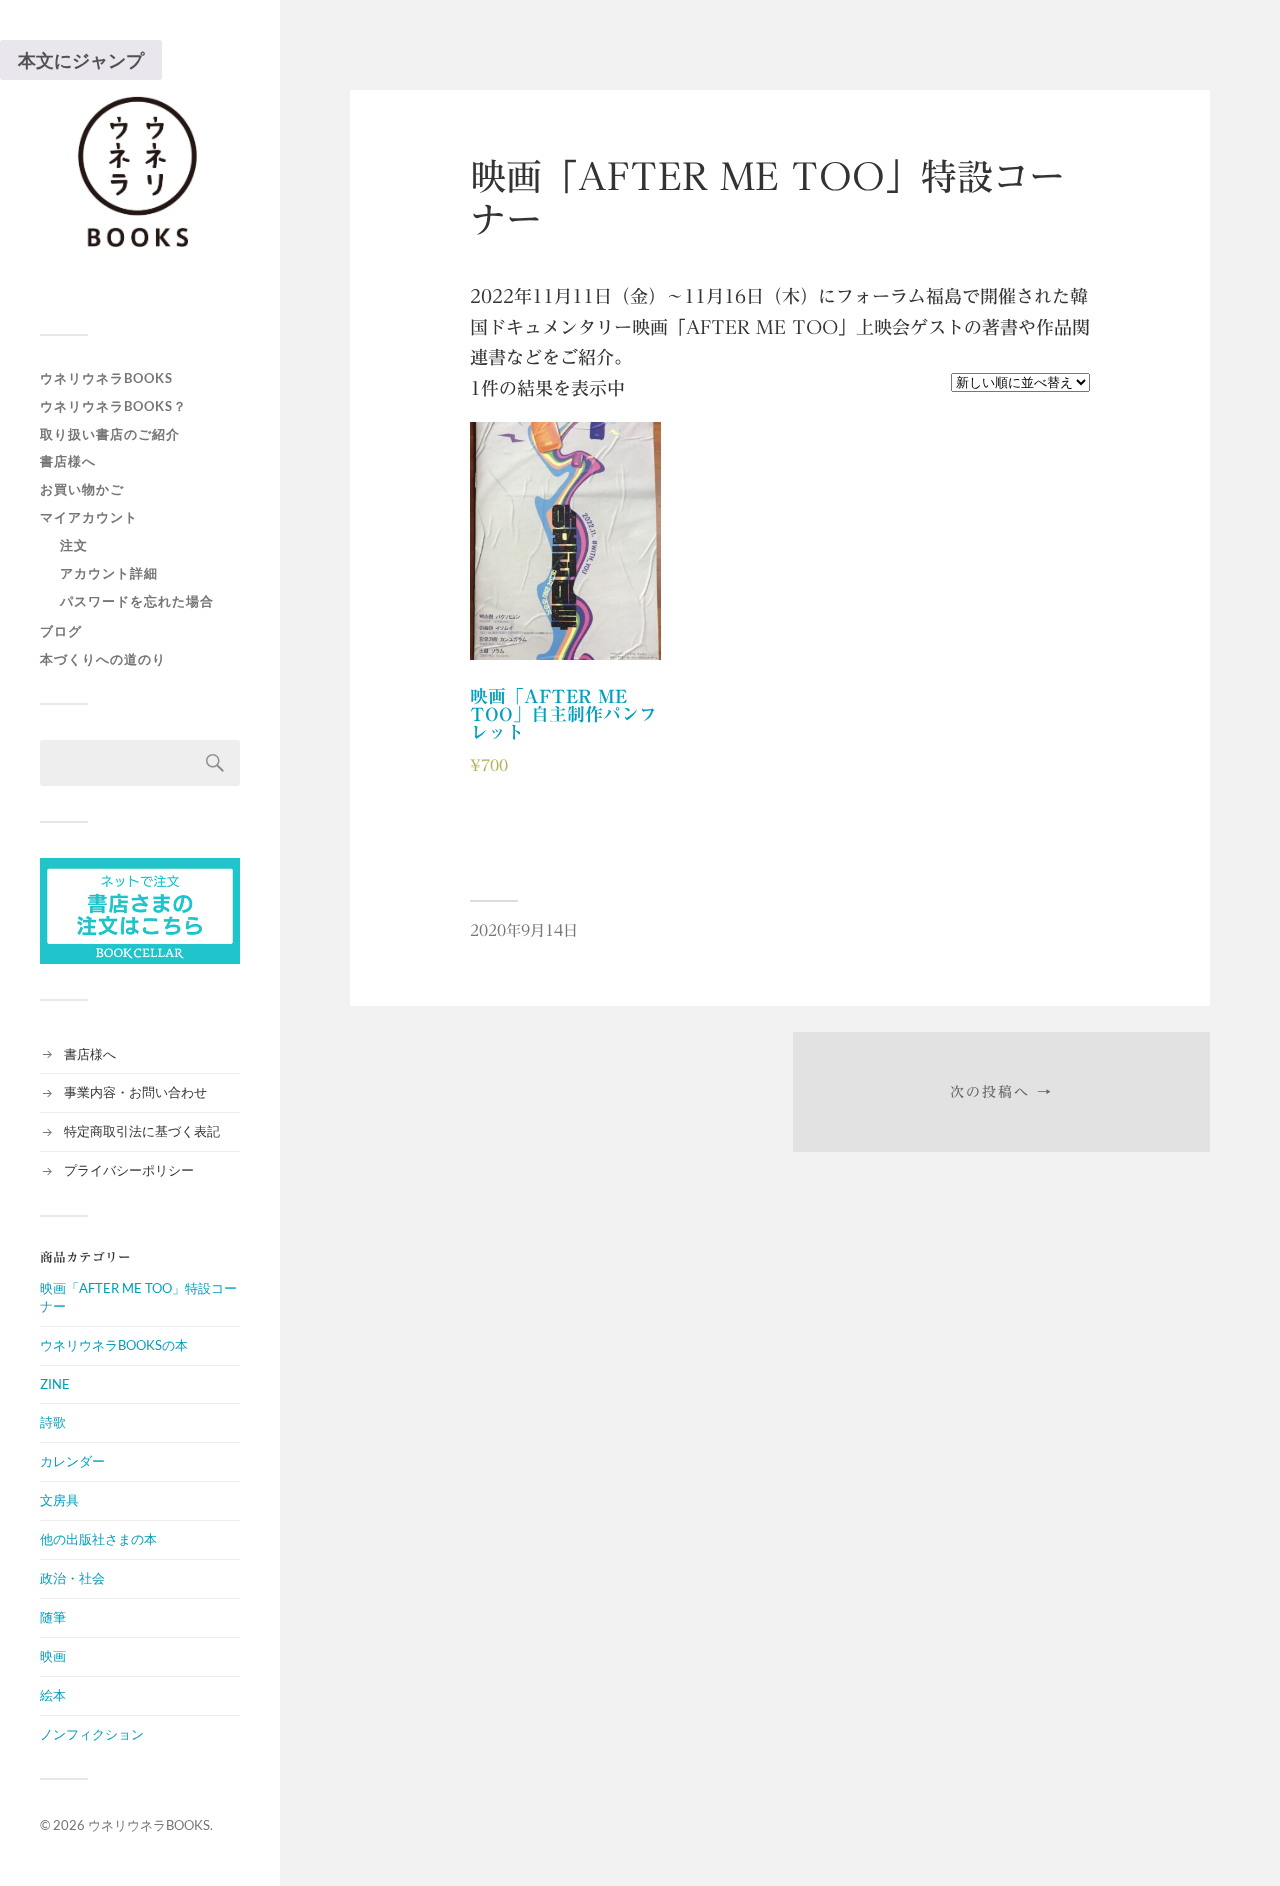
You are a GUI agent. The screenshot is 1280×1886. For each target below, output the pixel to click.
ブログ (61, 631)
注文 (74, 545)
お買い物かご (82, 489)
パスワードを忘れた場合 (137, 601)
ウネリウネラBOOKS (106, 378)
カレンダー (72, 1461)
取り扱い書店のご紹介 (110, 434)
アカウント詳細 (109, 573)
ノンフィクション (92, 1734)
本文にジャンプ (81, 60)
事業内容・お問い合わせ (135, 1092)
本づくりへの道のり (103, 659)
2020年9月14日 (524, 930)
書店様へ (68, 461)
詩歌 (53, 1422)
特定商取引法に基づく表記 (142, 1131)
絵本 (53, 1695)
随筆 (53, 1617)
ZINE (55, 1384)
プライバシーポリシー (129, 1170)
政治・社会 (72, 1578)
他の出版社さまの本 (98, 1539)
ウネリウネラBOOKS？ (113, 406)
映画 (53, 1656)
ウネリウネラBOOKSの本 (114, 1345)
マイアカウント (89, 517)
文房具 (59, 1500)
